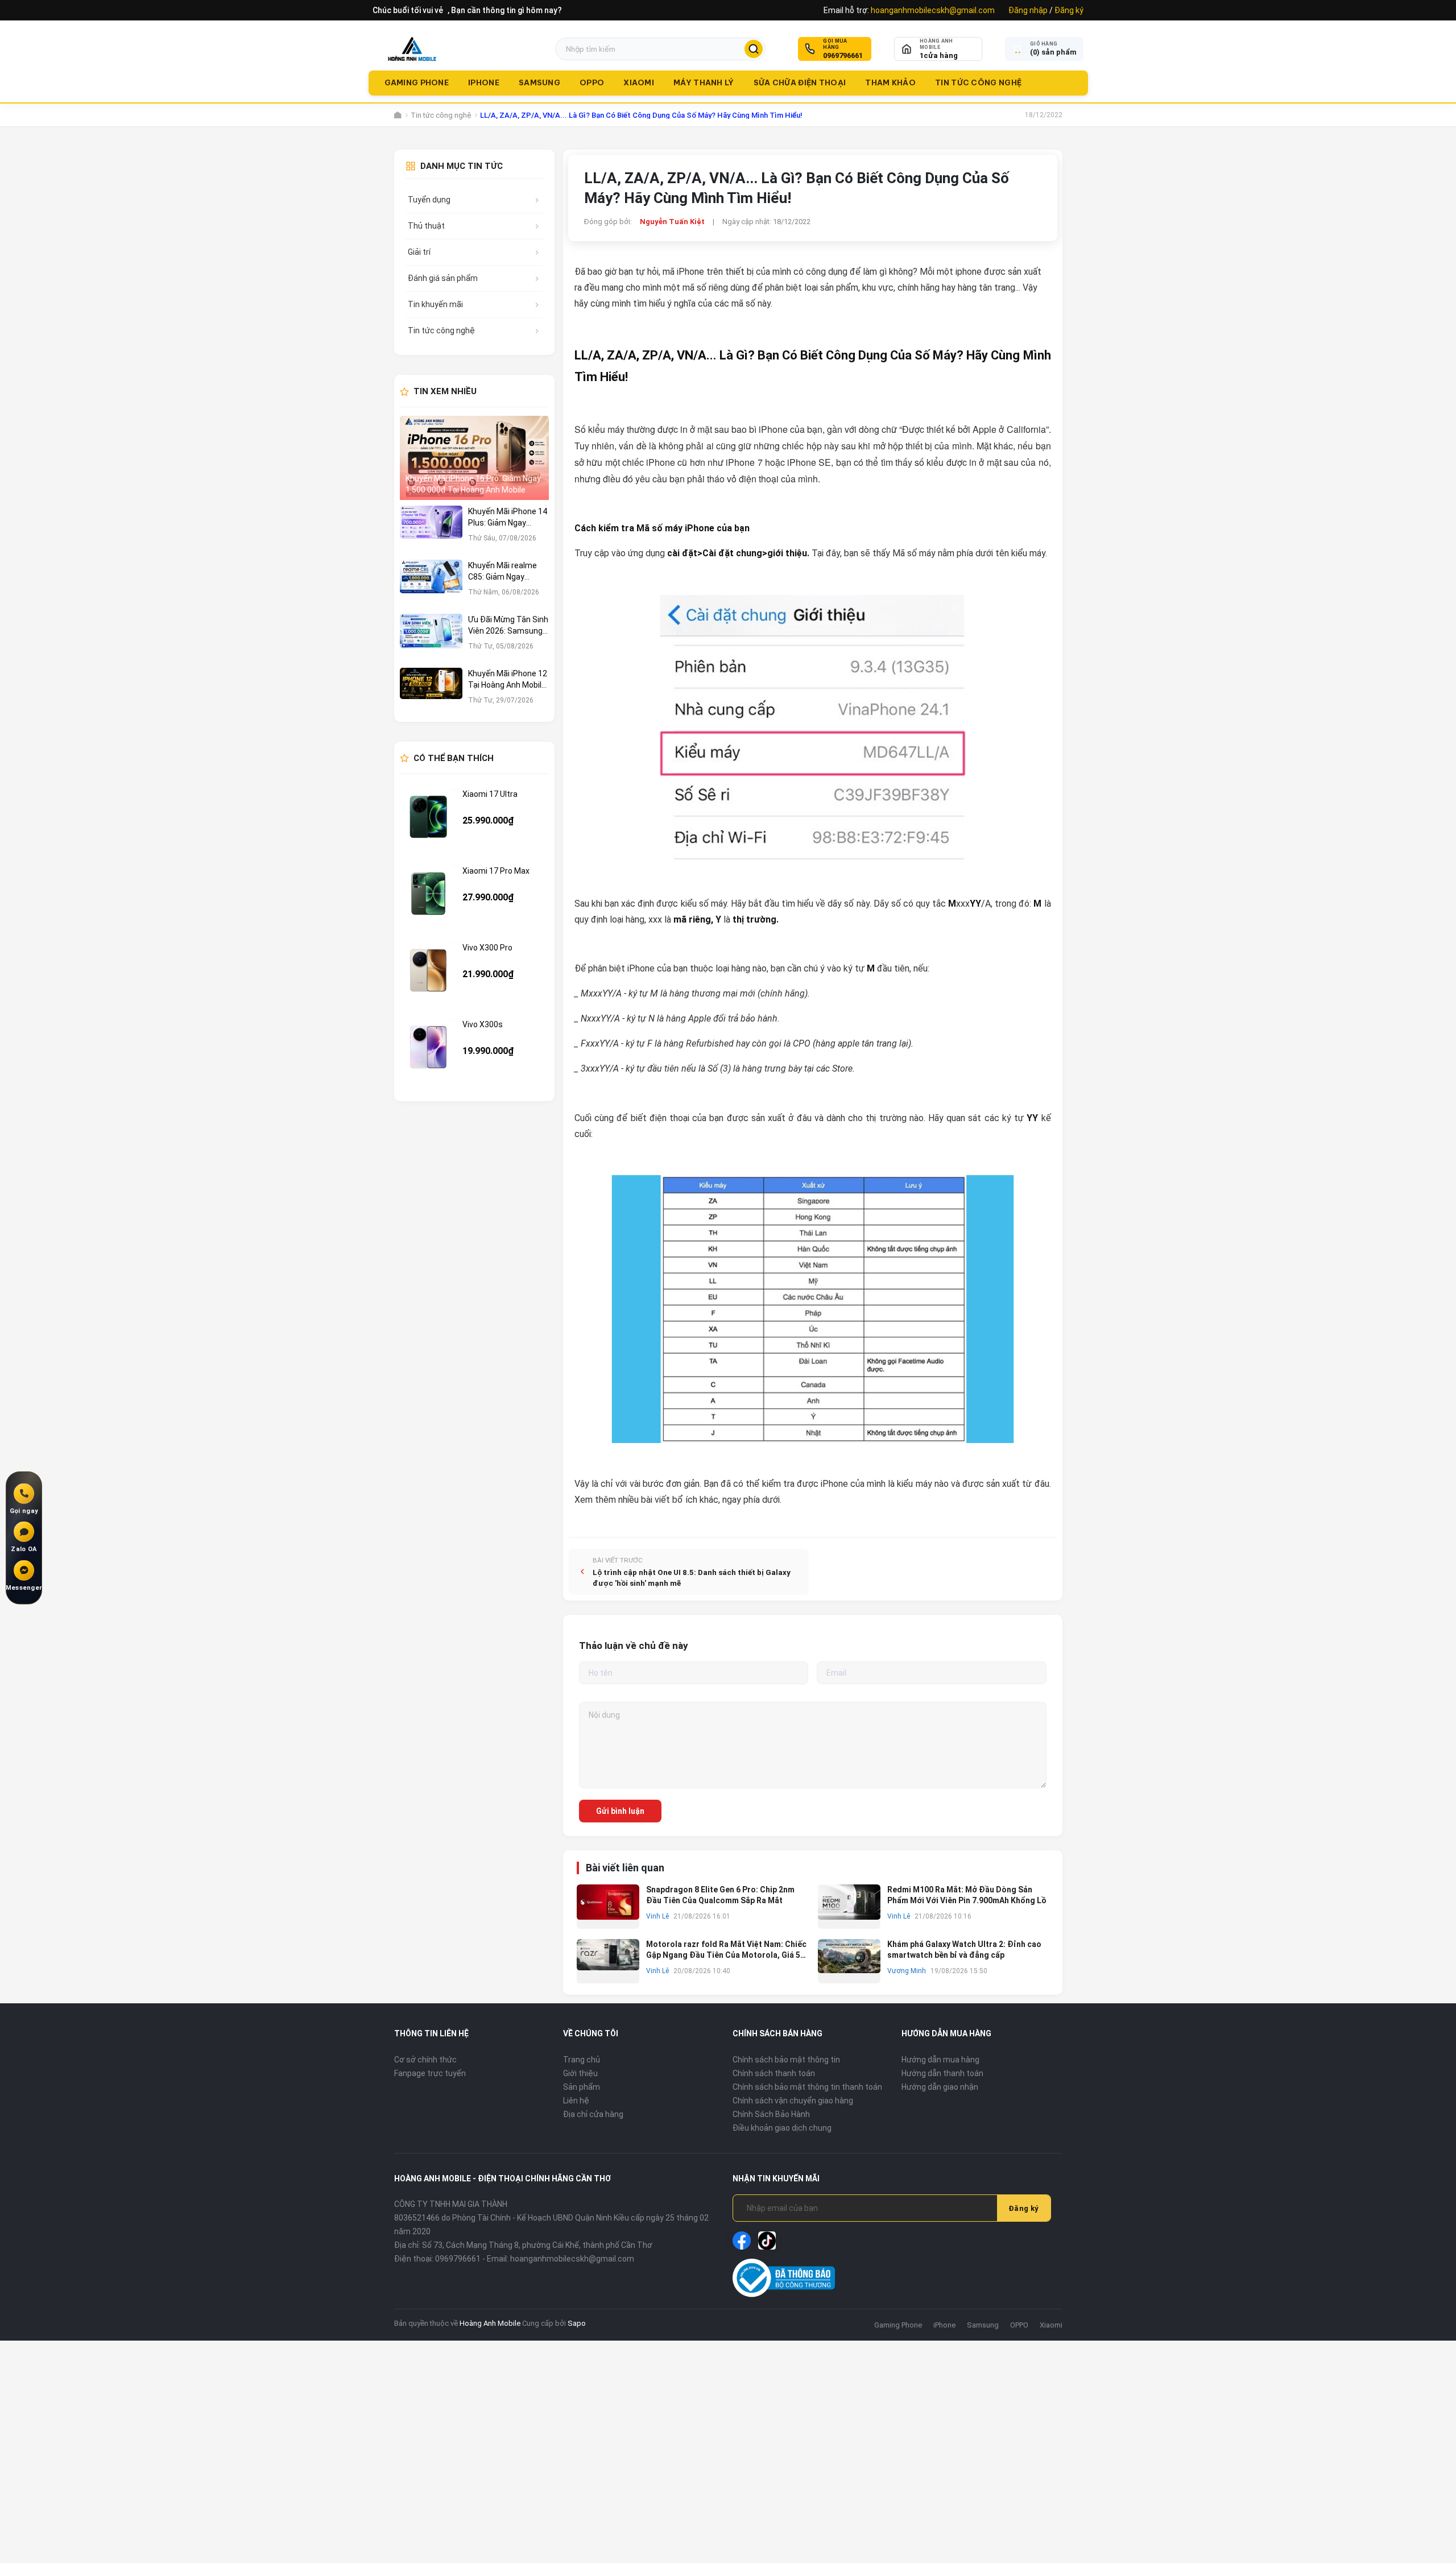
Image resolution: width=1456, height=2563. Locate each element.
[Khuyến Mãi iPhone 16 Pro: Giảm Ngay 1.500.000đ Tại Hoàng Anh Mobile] (475, 458)
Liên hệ (576, 2101)
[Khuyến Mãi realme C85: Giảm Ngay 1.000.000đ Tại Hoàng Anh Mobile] (431, 584)
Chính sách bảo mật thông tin (786, 2060)
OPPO (592, 82)
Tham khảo (890, 82)
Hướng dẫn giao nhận (940, 2087)
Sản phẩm (582, 2087)
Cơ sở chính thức (425, 2060)
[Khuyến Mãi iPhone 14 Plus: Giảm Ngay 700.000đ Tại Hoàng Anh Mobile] (431, 530)
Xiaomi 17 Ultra (490, 794)
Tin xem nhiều (445, 391)
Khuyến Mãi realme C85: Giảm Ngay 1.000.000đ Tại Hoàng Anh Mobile (507, 572)
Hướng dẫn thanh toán (942, 2073)
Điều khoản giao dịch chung (782, 2128)
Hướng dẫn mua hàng (940, 2060)
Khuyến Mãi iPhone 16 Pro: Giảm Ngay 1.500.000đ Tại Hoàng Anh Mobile (473, 484)
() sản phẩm (1053, 52)
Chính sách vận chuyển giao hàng (793, 2101)
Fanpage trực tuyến (430, 2073)
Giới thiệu (580, 2073)
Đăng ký (1069, 10)
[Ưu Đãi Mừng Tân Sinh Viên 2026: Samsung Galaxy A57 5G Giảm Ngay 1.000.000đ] (431, 638)
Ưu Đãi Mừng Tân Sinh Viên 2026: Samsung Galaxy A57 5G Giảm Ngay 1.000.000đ (508, 626)
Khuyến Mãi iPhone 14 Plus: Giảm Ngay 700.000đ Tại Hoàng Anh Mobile (508, 518)
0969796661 (843, 55)
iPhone (484, 82)
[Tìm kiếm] (754, 49)
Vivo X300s (483, 1024)
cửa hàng (939, 55)
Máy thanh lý (704, 82)
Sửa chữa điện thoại (800, 82)
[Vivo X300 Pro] (428, 970)
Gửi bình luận (620, 1811)
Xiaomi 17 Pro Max (496, 871)
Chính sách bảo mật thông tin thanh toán (807, 2087)
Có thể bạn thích (454, 758)
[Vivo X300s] (428, 1047)
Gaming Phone (417, 82)
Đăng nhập (1028, 10)
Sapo (577, 2323)
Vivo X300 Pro (487, 948)
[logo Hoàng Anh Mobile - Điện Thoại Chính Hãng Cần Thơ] (412, 49)
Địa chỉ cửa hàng (593, 2114)
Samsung (539, 82)
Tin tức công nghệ (978, 82)
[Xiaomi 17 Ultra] (428, 817)
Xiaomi (639, 82)
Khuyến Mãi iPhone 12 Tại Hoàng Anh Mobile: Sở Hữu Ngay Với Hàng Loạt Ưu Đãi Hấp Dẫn (508, 680)
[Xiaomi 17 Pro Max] (428, 894)
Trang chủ (582, 2060)
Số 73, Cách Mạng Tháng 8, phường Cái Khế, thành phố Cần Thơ (537, 2245)
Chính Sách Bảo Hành (771, 2114)
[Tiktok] (767, 2240)
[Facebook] (742, 2240)
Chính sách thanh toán (774, 2073)
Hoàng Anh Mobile (490, 2323)
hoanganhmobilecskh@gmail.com (933, 10)
